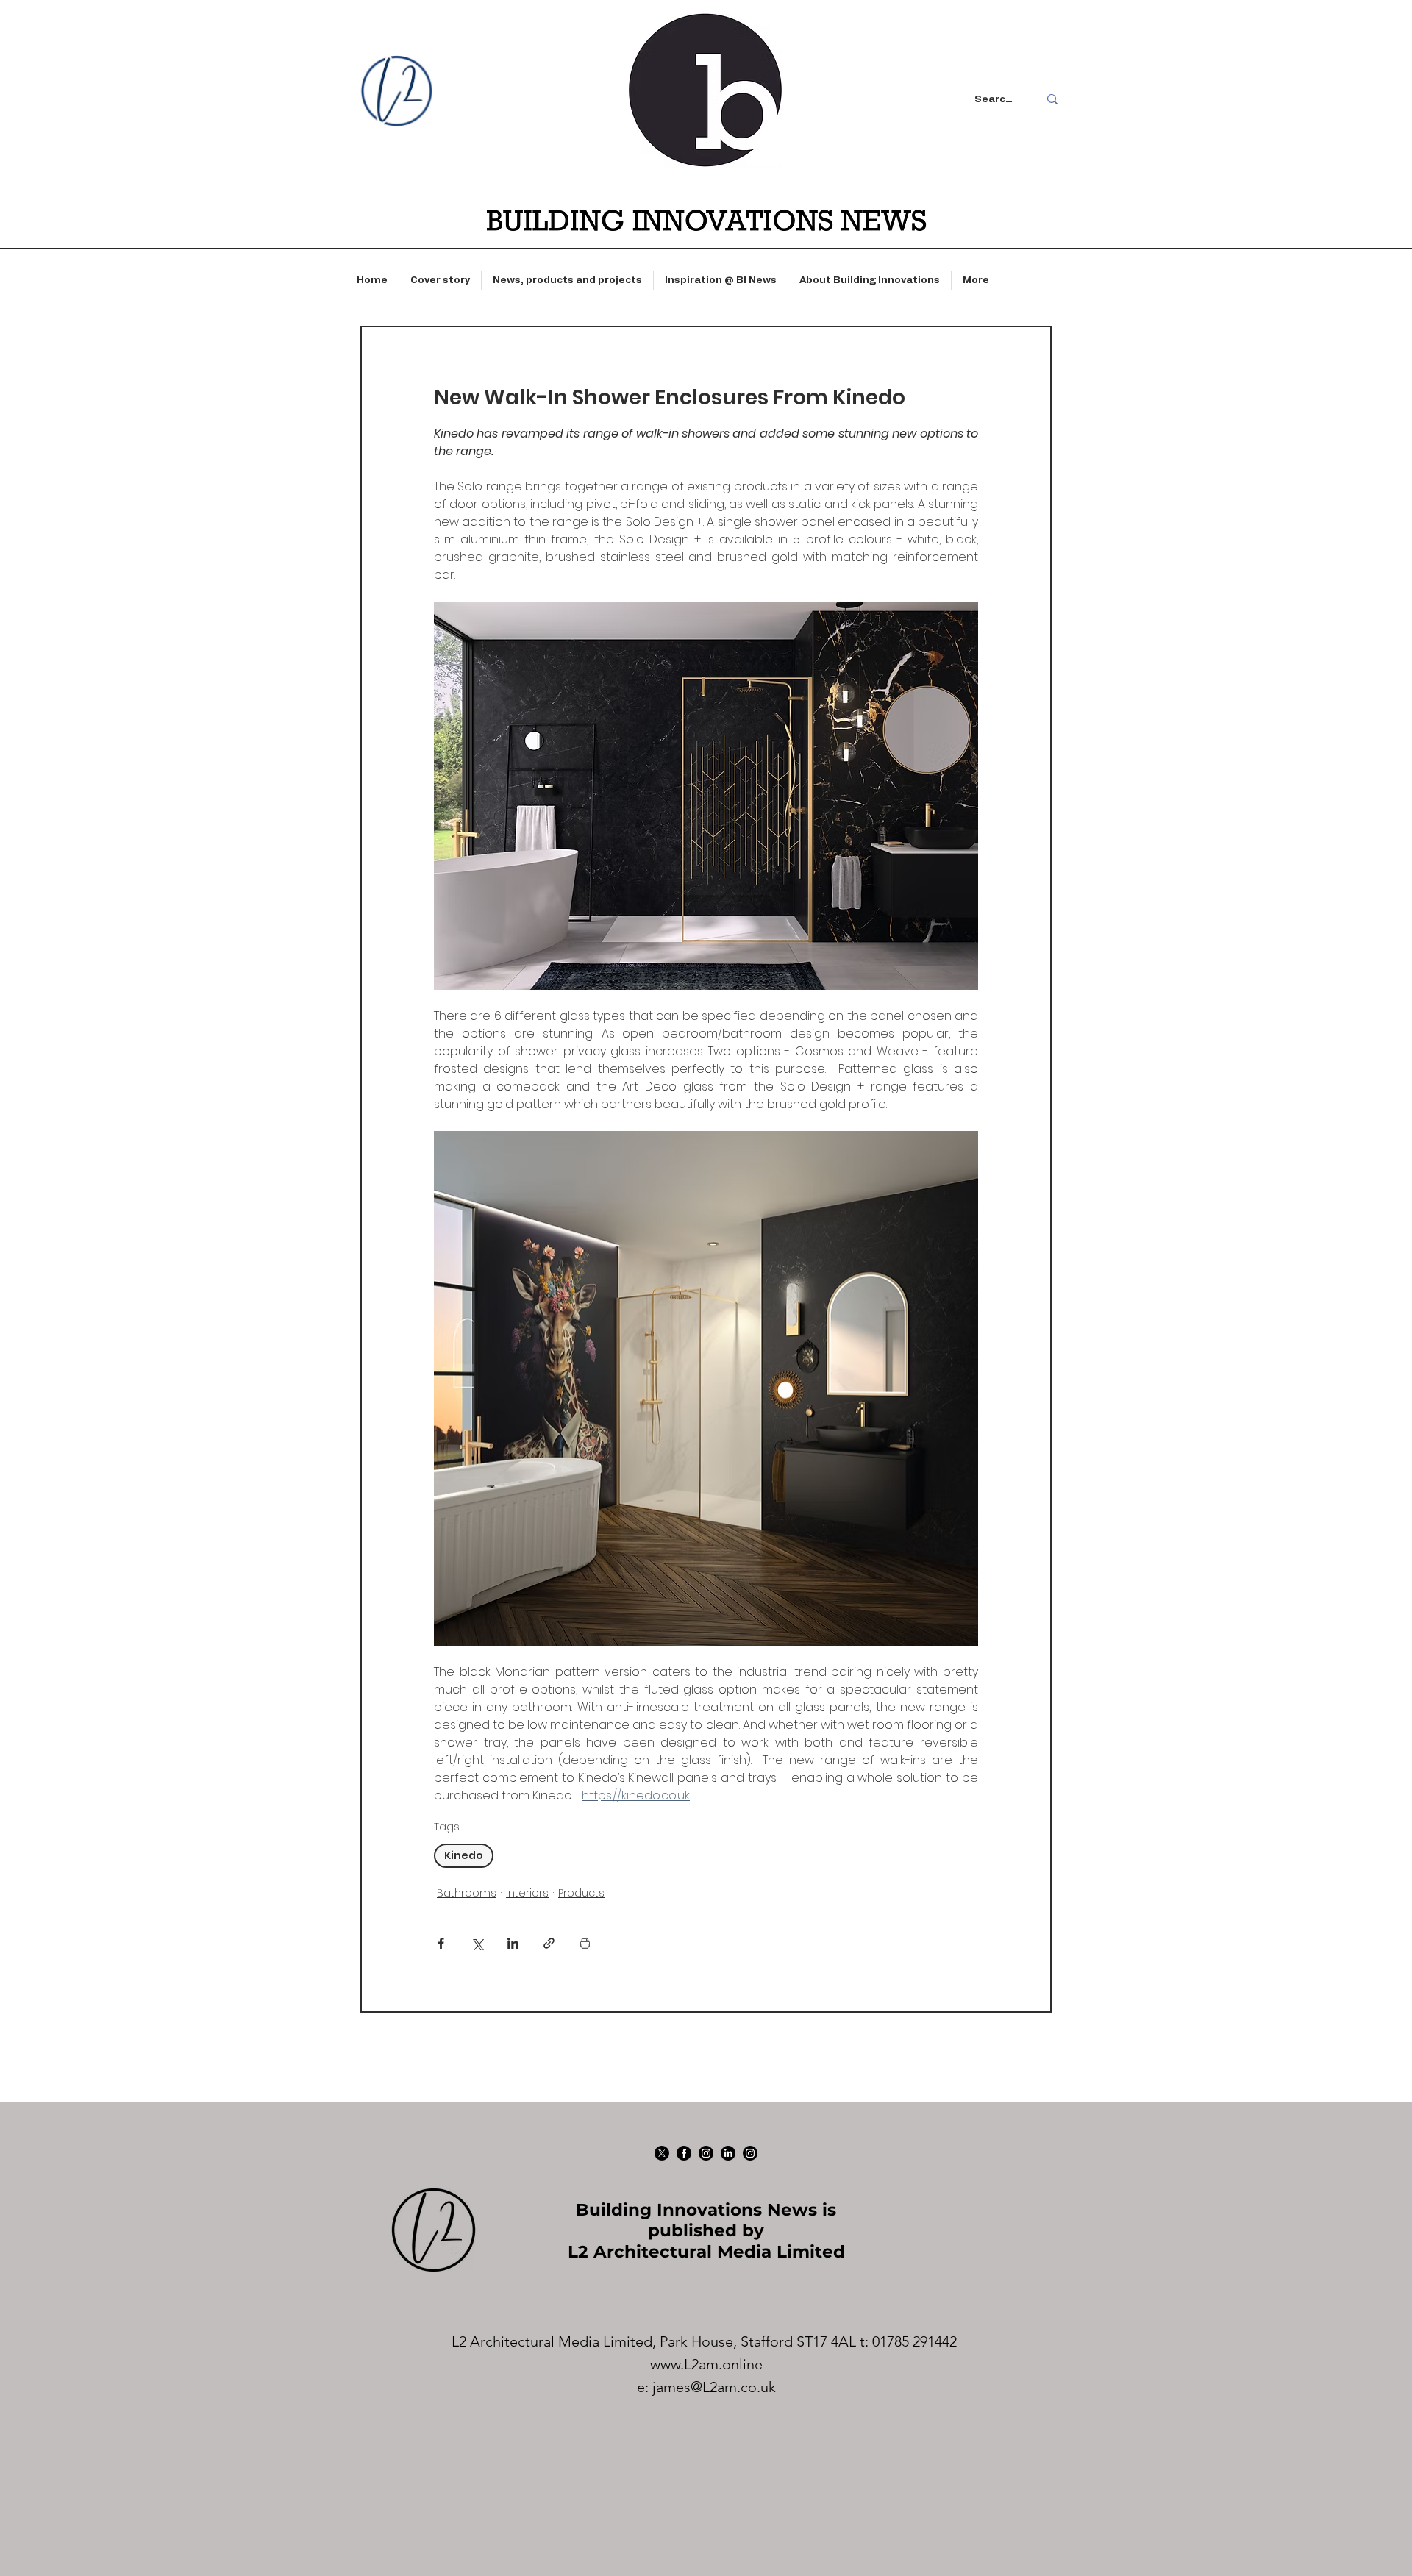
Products (581, 1893)
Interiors (527, 1893)
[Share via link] (549, 1943)
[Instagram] (706, 2153)
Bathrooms (467, 1893)
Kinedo (464, 1855)
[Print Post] (585, 1943)
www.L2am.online (706, 2364)
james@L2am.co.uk (714, 2387)
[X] (662, 2153)
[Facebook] (684, 2153)
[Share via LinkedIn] (513, 1943)
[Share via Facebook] (441, 1943)
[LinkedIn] (728, 2153)
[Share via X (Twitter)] (477, 1943)
